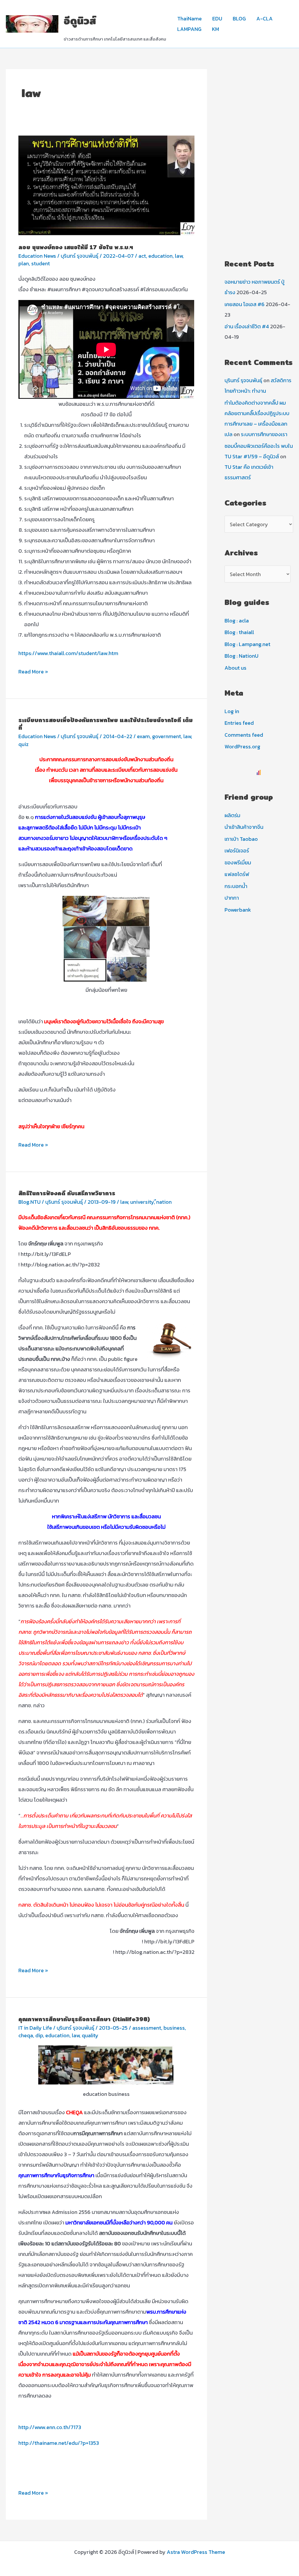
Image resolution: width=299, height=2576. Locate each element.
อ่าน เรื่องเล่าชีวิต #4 (247, 326)
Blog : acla (237, 621)
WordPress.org (242, 746)
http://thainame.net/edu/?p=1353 (59, 2443)
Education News (37, 256)
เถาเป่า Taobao (241, 839)
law (179, 256)
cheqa (26, 2035)
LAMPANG (189, 29)
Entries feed (239, 723)
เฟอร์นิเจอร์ (237, 851)
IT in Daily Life (35, 2028)
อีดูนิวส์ (80, 21)
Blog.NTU (29, 1202)
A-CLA (265, 19)
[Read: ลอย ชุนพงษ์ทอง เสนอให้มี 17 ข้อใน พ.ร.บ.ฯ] (106, 185)
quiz (24, 744)
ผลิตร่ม (232, 815)
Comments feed (244, 735)
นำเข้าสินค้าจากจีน (244, 827)
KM (215, 29)
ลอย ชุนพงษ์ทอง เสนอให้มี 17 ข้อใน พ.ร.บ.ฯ (76, 247)
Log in (232, 711)
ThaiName (190, 19)
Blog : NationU (241, 656)
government (167, 736)
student (41, 263)
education (160, 256)
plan (24, 263)
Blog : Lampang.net (247, 644)
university (142, 1202)
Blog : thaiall (239, 632)
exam (143, 736)
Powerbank (238, 910)
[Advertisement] (259, 157)
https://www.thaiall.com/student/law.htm (68, 653)
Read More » (33, 672)
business (174, 2028)
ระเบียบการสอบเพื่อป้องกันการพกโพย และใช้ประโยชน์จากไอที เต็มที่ (106, 724)
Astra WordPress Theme (196, 2552)
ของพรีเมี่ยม (238, 863)
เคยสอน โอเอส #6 (245, 304)
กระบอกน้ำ (236, 886)
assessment (147, 2028)
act (142, 256)
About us (235, 668)
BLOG (239, 19)
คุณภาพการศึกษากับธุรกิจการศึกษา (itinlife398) (84, 2019)
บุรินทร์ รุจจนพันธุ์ (243, 380)
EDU (217, 19)
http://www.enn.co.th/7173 (50, 2427)
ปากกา (232, 898)
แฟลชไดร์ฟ (237, 874)
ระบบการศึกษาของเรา (264, 434)
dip (39, 2035)
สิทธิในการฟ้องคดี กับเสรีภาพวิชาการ (67, 1193)
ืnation (164, 1202)
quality (90, 2035)
